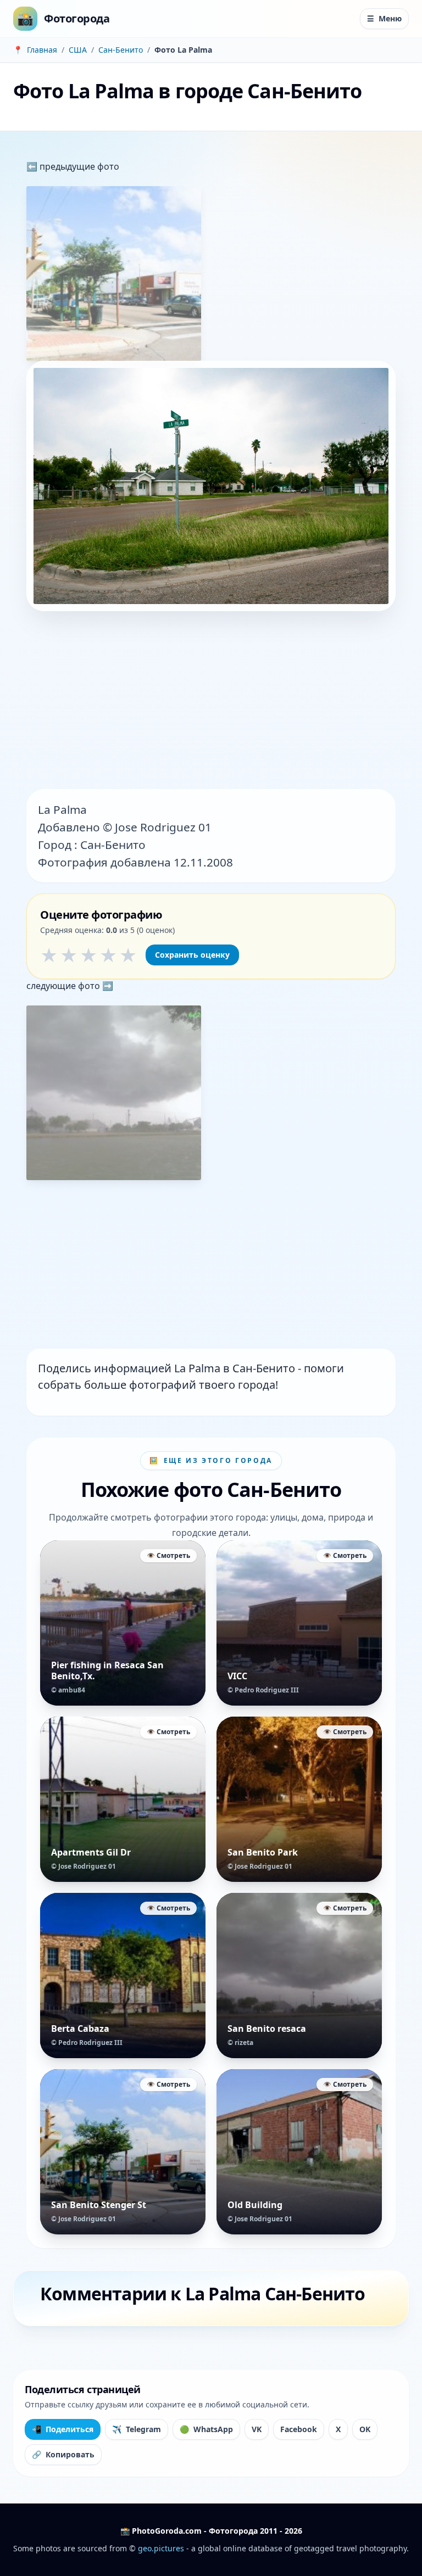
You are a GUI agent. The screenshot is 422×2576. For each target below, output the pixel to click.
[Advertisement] (211, 701)
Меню (384, 18)
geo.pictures (161, 2548)
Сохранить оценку (192, 955)
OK (365, 2429)
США (78, 50)
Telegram (137, 2429)
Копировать (63, 2454)
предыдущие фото (78, 166)
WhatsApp (206, 2429)
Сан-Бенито (121, 50)
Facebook (299, 2429)
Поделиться (63, 2429)
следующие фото (64, 986)
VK (257, 2429)
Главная (42, 50)
